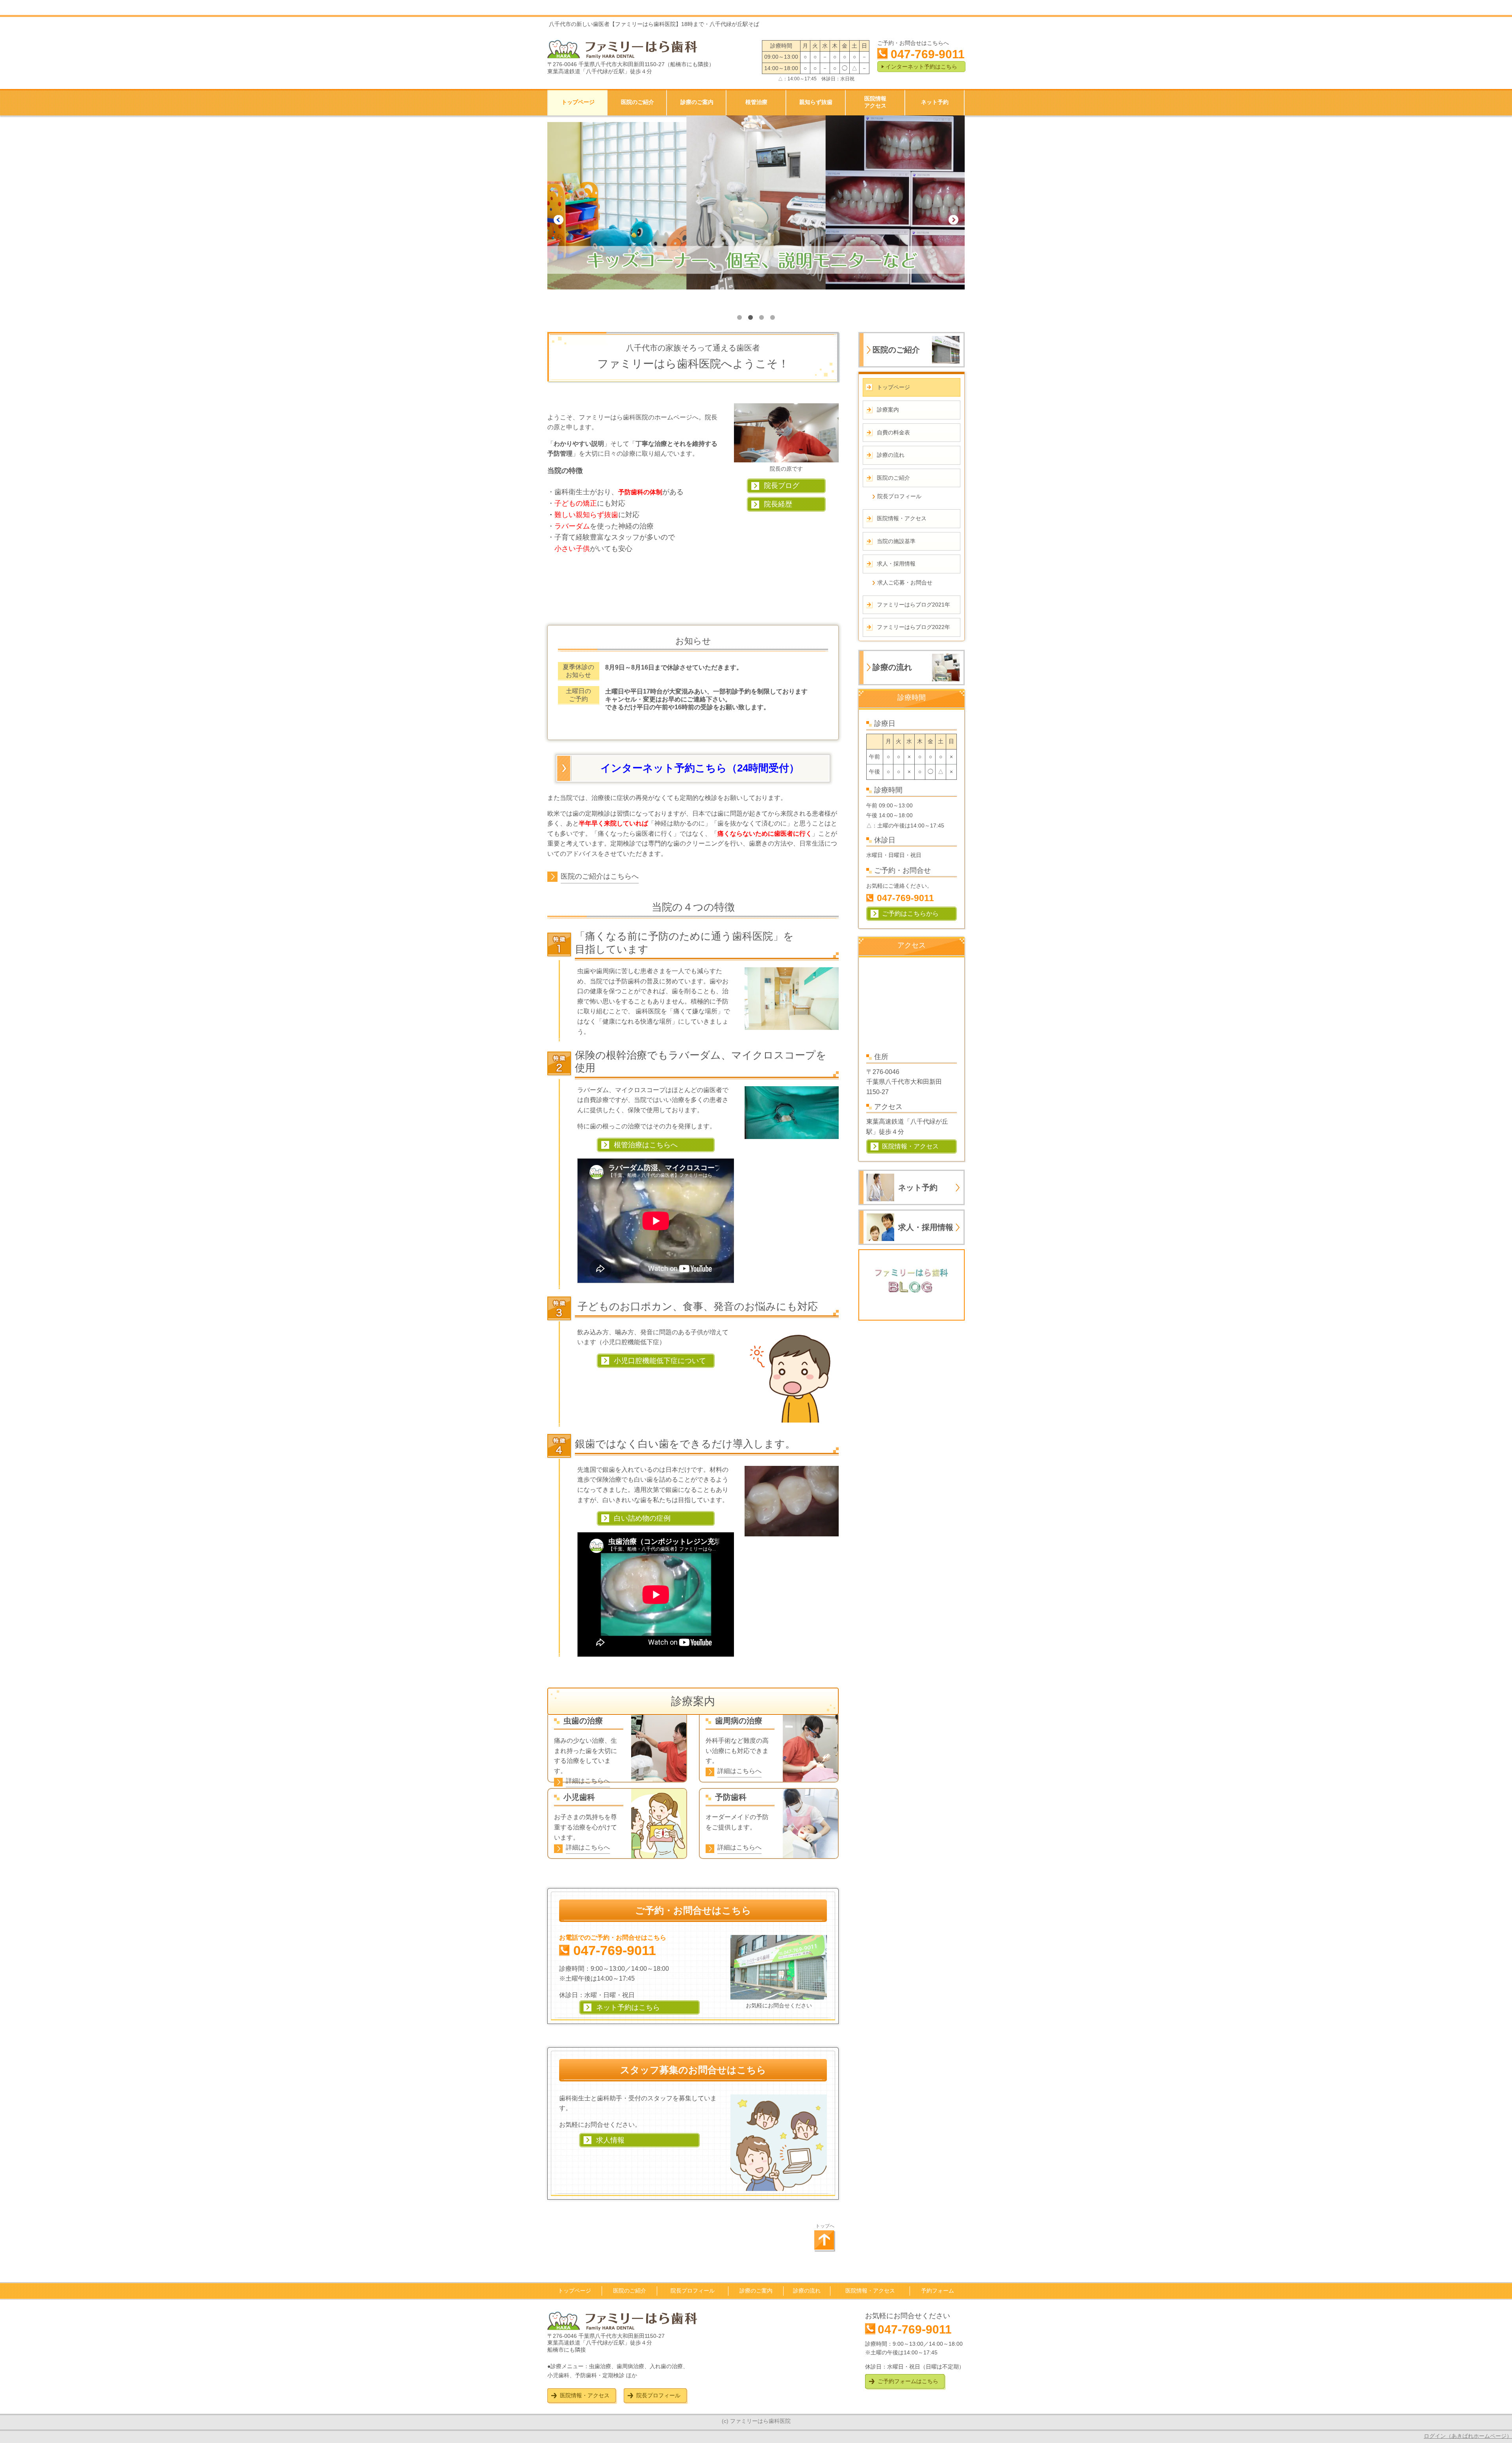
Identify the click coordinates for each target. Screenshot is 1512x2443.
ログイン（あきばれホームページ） (1468, 2436)
